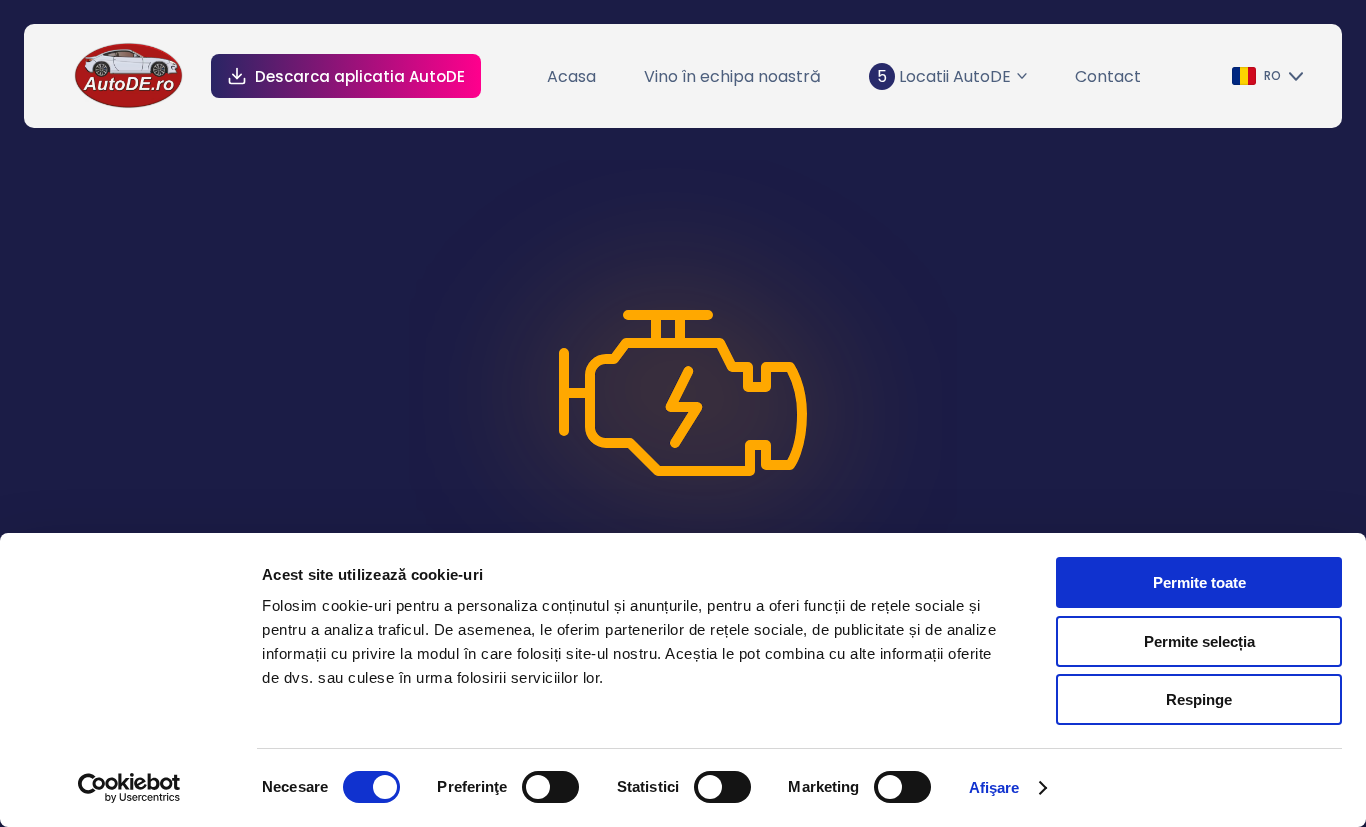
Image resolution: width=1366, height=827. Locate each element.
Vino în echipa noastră (732, 76)
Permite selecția (1199, 641)
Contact (1108, 76)
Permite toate (1199, 582)
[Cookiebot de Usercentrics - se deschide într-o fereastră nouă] (129, 788)
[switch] (550, 787)
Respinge (1199, 699)
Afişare (994, 787)
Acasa (571, 76)
